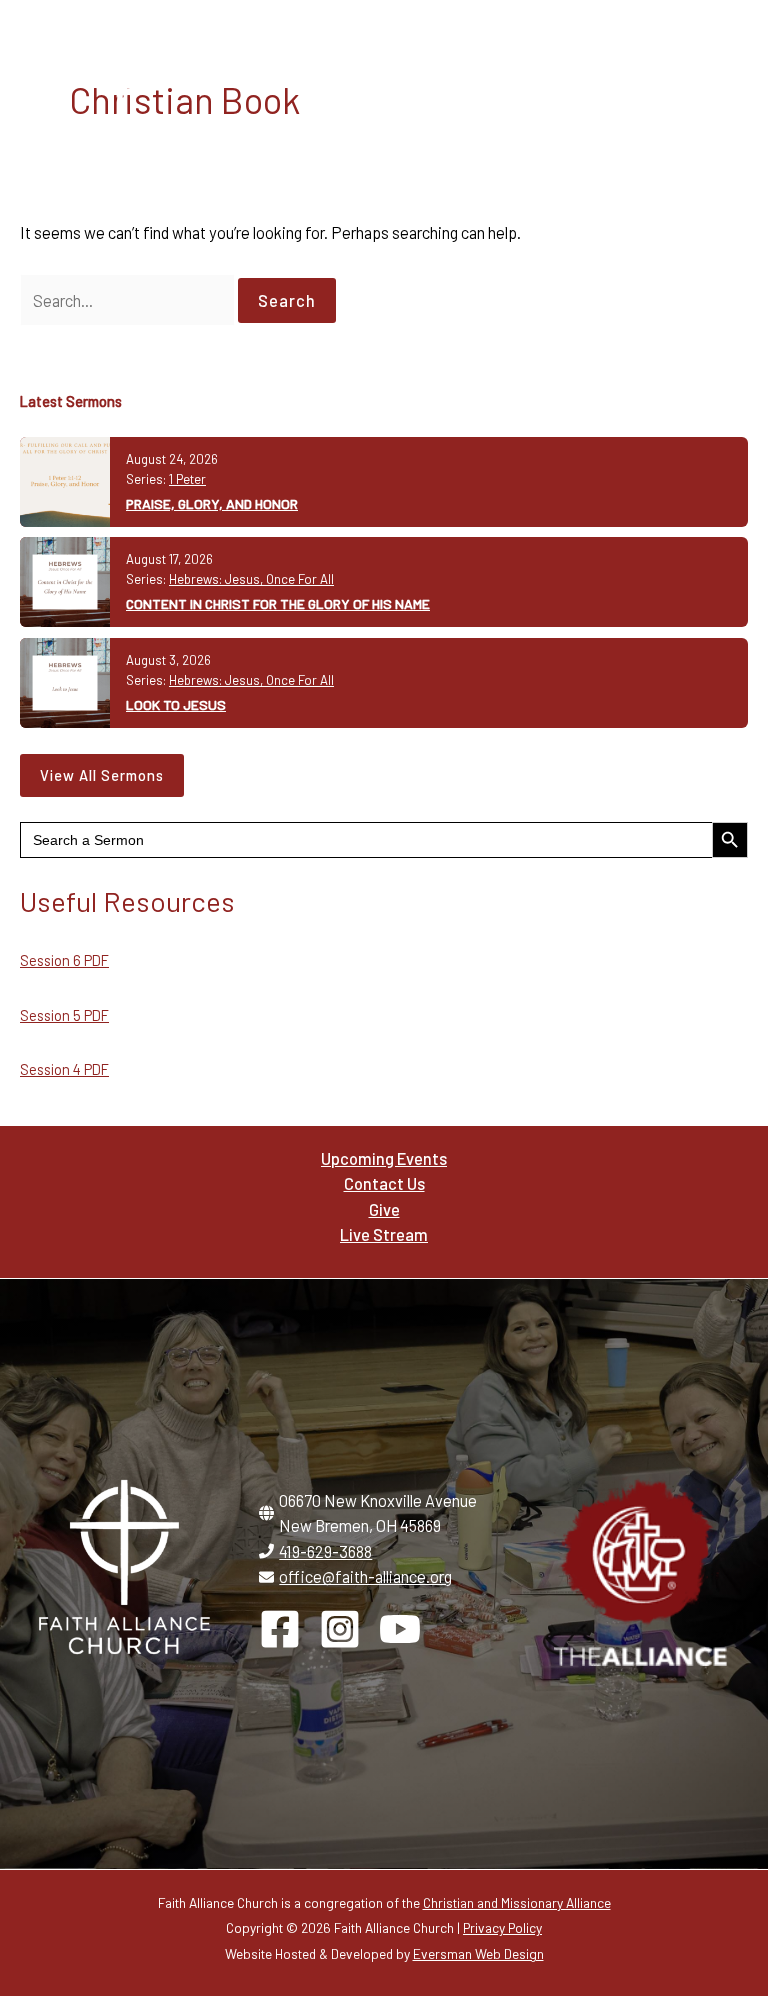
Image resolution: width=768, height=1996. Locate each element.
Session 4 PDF (64, 1069)
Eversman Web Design (478, 1953)
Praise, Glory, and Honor (212, 503)
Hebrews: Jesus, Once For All (251, 579)
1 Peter (187, 479)
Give (384, 1209)
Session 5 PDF (64, 1015)
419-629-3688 (325, 1551)
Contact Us (384, 1183)
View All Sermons (102, 775)
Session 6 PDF (64, 960)
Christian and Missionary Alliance (517, 1902)
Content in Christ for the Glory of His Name (278, 603)
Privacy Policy (502, 1927)
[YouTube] (400, 1629)
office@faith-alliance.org (365, 1576)
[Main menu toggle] (715, 91)
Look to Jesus (176, 704)
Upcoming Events (384, 1158)
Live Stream (384, 1234)
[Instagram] (340, 1629)
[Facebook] (280, 1629)
